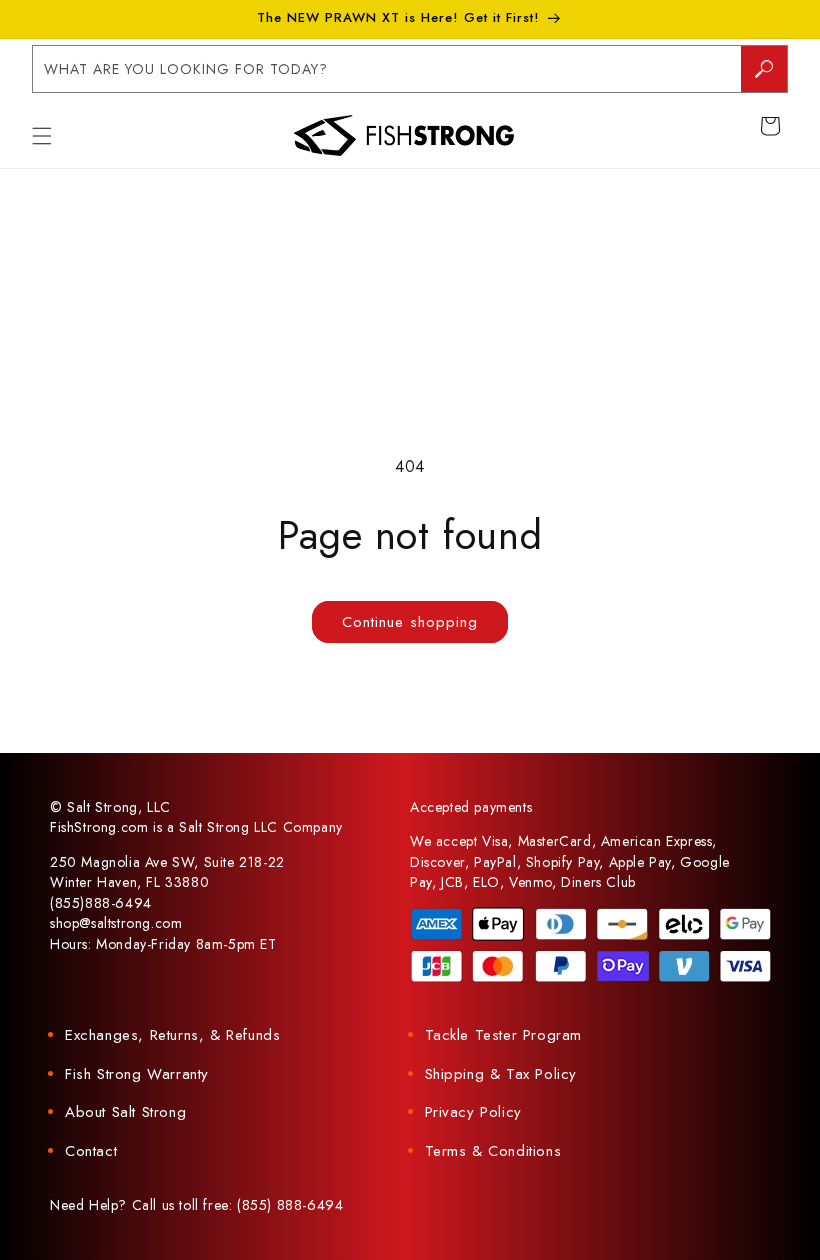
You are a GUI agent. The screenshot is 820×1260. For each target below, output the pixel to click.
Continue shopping (410, 622)
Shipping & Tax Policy (501, 1074)
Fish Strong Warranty (137, 1074)
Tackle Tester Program (504, 1035)
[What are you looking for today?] (764, 69)
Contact (91, 1151)
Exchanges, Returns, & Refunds (172, 1035)
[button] (42, 136)
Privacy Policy (473, 1112)
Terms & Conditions (493, 1151)
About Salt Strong (125, 1112)
